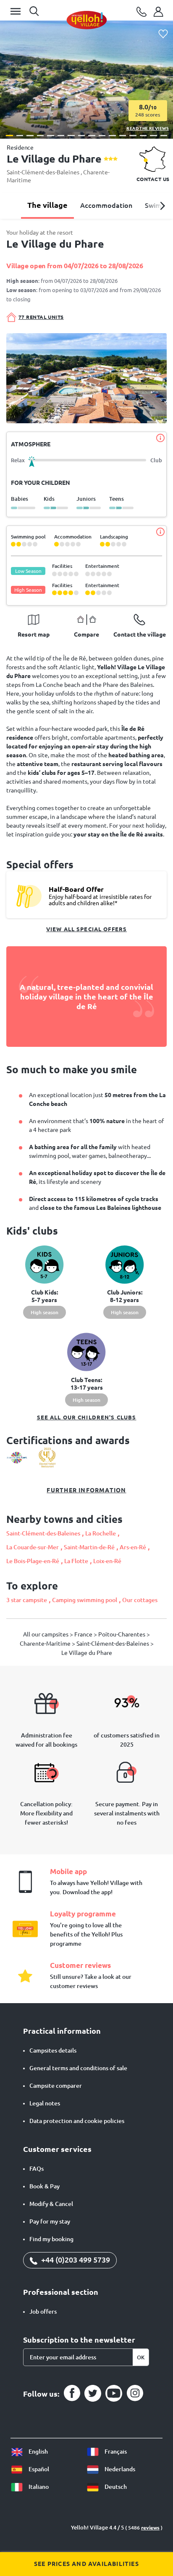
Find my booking (51, 2239)
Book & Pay (45, 2186)
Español (38, 2469)
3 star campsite (27, 1600)
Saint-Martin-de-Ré (89, 1547)
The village (47, 205)
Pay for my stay (50, 2221)
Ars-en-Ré (133, 1547)
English (38, 2452)
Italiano (38, 2487)
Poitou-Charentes (122, 1634)
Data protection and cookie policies (77, 2121)
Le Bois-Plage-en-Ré (33, 1561)
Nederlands (119, 2469)
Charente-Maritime (46, 1644)
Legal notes (45, 2103)
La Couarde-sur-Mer (33, 1547)
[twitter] (93, 2393)
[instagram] (135, 2393)
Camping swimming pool (85, 1600)
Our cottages (140, 1600)
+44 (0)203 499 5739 (75, 2260)
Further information (86, 1490)
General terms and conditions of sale (78, 2068)
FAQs (37, 2169)
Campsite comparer (56, 2086)
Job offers (43, 2312)
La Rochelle (101, 1533)
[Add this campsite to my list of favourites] (163, 34)
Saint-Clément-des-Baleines (44, 172)
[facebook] (72, 2393)
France (84, 1634)
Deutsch (115, 2487)
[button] (9, 136)
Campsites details (53, 2050)
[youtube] (114, 2393)
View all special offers (86, 929)
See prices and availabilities (86, 2564)
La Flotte (76, 1561)
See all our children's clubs (87, 1417)
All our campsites (46, 1634)
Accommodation (106, 205)
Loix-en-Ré (107, 1561)
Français (115, 2452)
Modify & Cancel (51, 2204)
